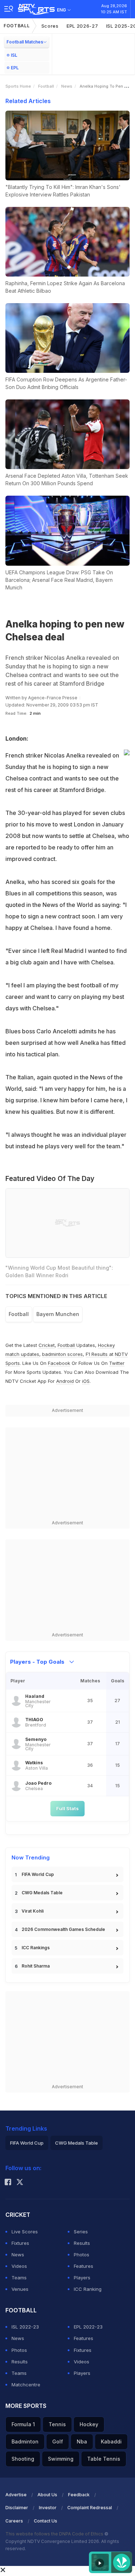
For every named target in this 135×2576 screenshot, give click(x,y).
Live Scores (25, 2232)
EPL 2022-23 (88, 2327)
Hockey (89, 2424)
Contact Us (46, 2521)
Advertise (16, 2495)
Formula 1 (23, 2424)
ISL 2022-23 (25, 2327)
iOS (86, 1381)
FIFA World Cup (38, 1874)
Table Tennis (104, 2459)
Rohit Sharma (36, 1966)
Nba (82, 2441)
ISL (14, 55)
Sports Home (18, 86)
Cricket (47, 1345)
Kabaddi (111, 2441)
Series (81, 2232)
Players (82, 2278)
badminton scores (62, 1354)
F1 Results (97, 1354)
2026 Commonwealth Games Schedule (63, 1929)
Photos (82, 2255)
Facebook (59, 1363)
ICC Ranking (88, 2289)
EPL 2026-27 (82, 26)
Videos (19, 2266)
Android (65, 1381)
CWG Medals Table (42, 1893)
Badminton (25, 2441)
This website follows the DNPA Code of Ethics (55, 2534)
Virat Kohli (33, 1911)
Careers (14, 2521)
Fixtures (20, 2243)
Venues (20, 2289)
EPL (15, 68)
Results (82, 2243)
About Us (47, 2495)
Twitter (117, 1363)
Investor (48, 2508)
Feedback (79, 2495)
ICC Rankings (36, 1948)
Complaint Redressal (90, 2508)
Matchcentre (26, 2385)
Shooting (23, 2459)
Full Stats (67, 1808)
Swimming (61, 2459)
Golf (58, 2441)
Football (17, 26)
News (67, 86)
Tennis (57, 2424)
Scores (50, 26)
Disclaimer (17, 2508)
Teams (19, 2278)
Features (84, 2266)
